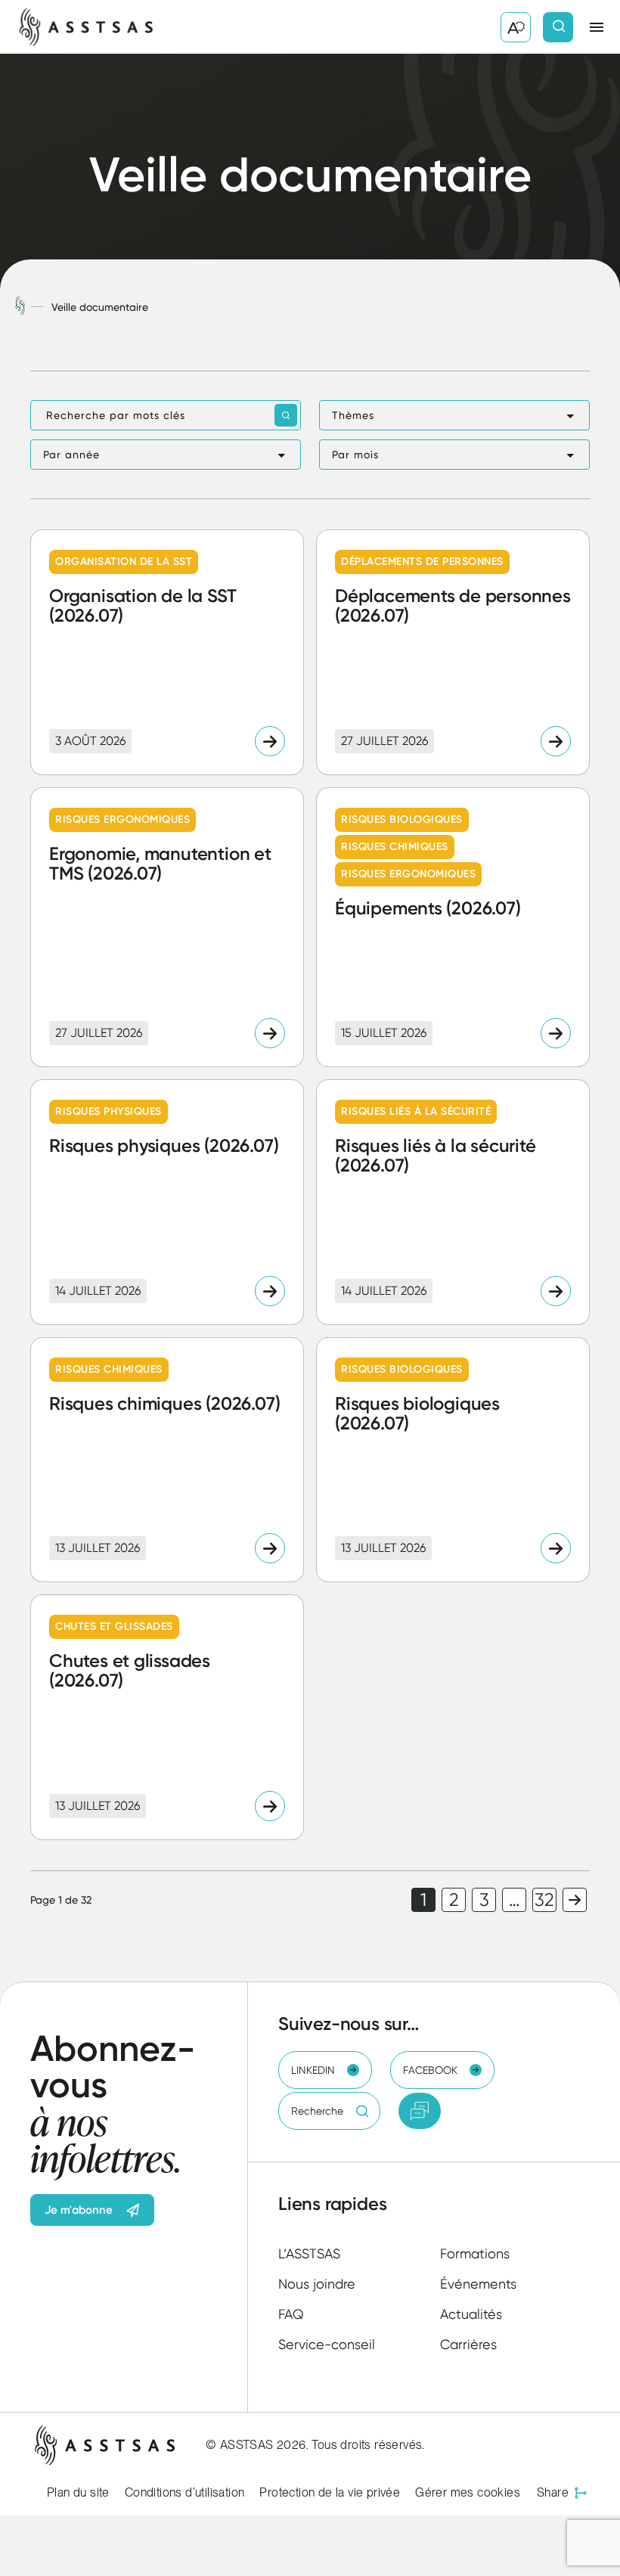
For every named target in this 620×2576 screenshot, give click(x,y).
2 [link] (454, 1900)
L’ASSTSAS (309, 2253)
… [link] (515, 1900)
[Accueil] (20, 307)
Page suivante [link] (575, 1900)
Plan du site (78, 2492)
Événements (478, 2284)
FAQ (291, 2314)
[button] (454, 415)
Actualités (471, 2314)
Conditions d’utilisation (185, 2492)
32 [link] (544, 1900)
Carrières (468, 2344)
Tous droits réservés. (368, 2445)
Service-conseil (327, 2344)
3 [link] (484, 1900)
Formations (475, 2253)
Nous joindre (317, 2284)
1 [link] (423, 1900)
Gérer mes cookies (468, 2492)
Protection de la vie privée (330, 2492)
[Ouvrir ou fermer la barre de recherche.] (558, 27)
